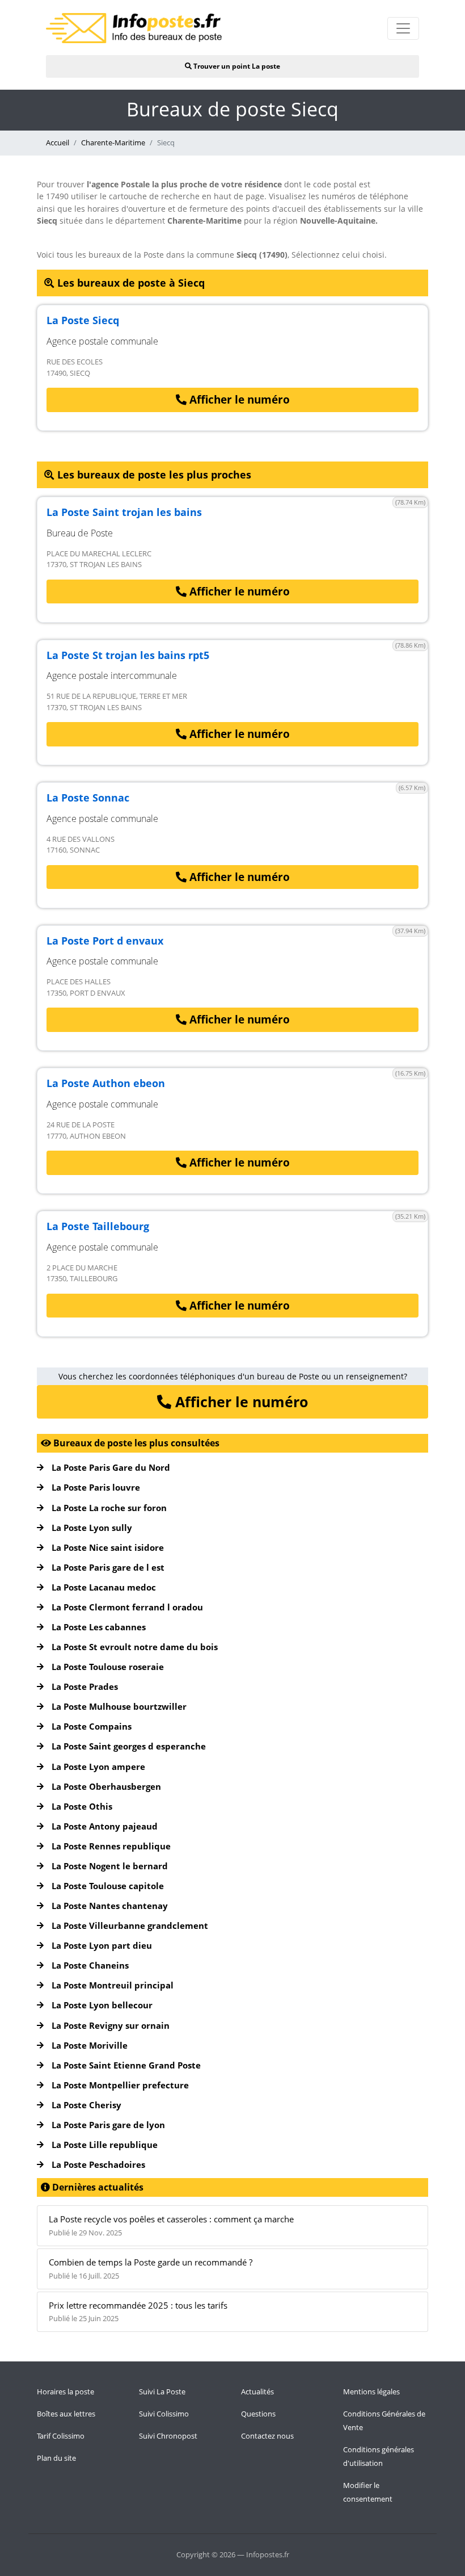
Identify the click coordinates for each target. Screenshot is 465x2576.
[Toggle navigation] (403, 28)
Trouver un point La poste (236, 66)
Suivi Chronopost (168, 2436)
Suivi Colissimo (164, 2414)
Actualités (257, 2392)
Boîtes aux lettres (66, 2414)
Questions (258, 2414)
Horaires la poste (65, 2392)
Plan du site (56, 2458)
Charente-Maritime (113, 142)
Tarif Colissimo (61, 2436)
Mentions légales (371, 2392)
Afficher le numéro (238, 400)
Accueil (58, 142)
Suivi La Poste (162, 2392)
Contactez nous (267, 2436)
